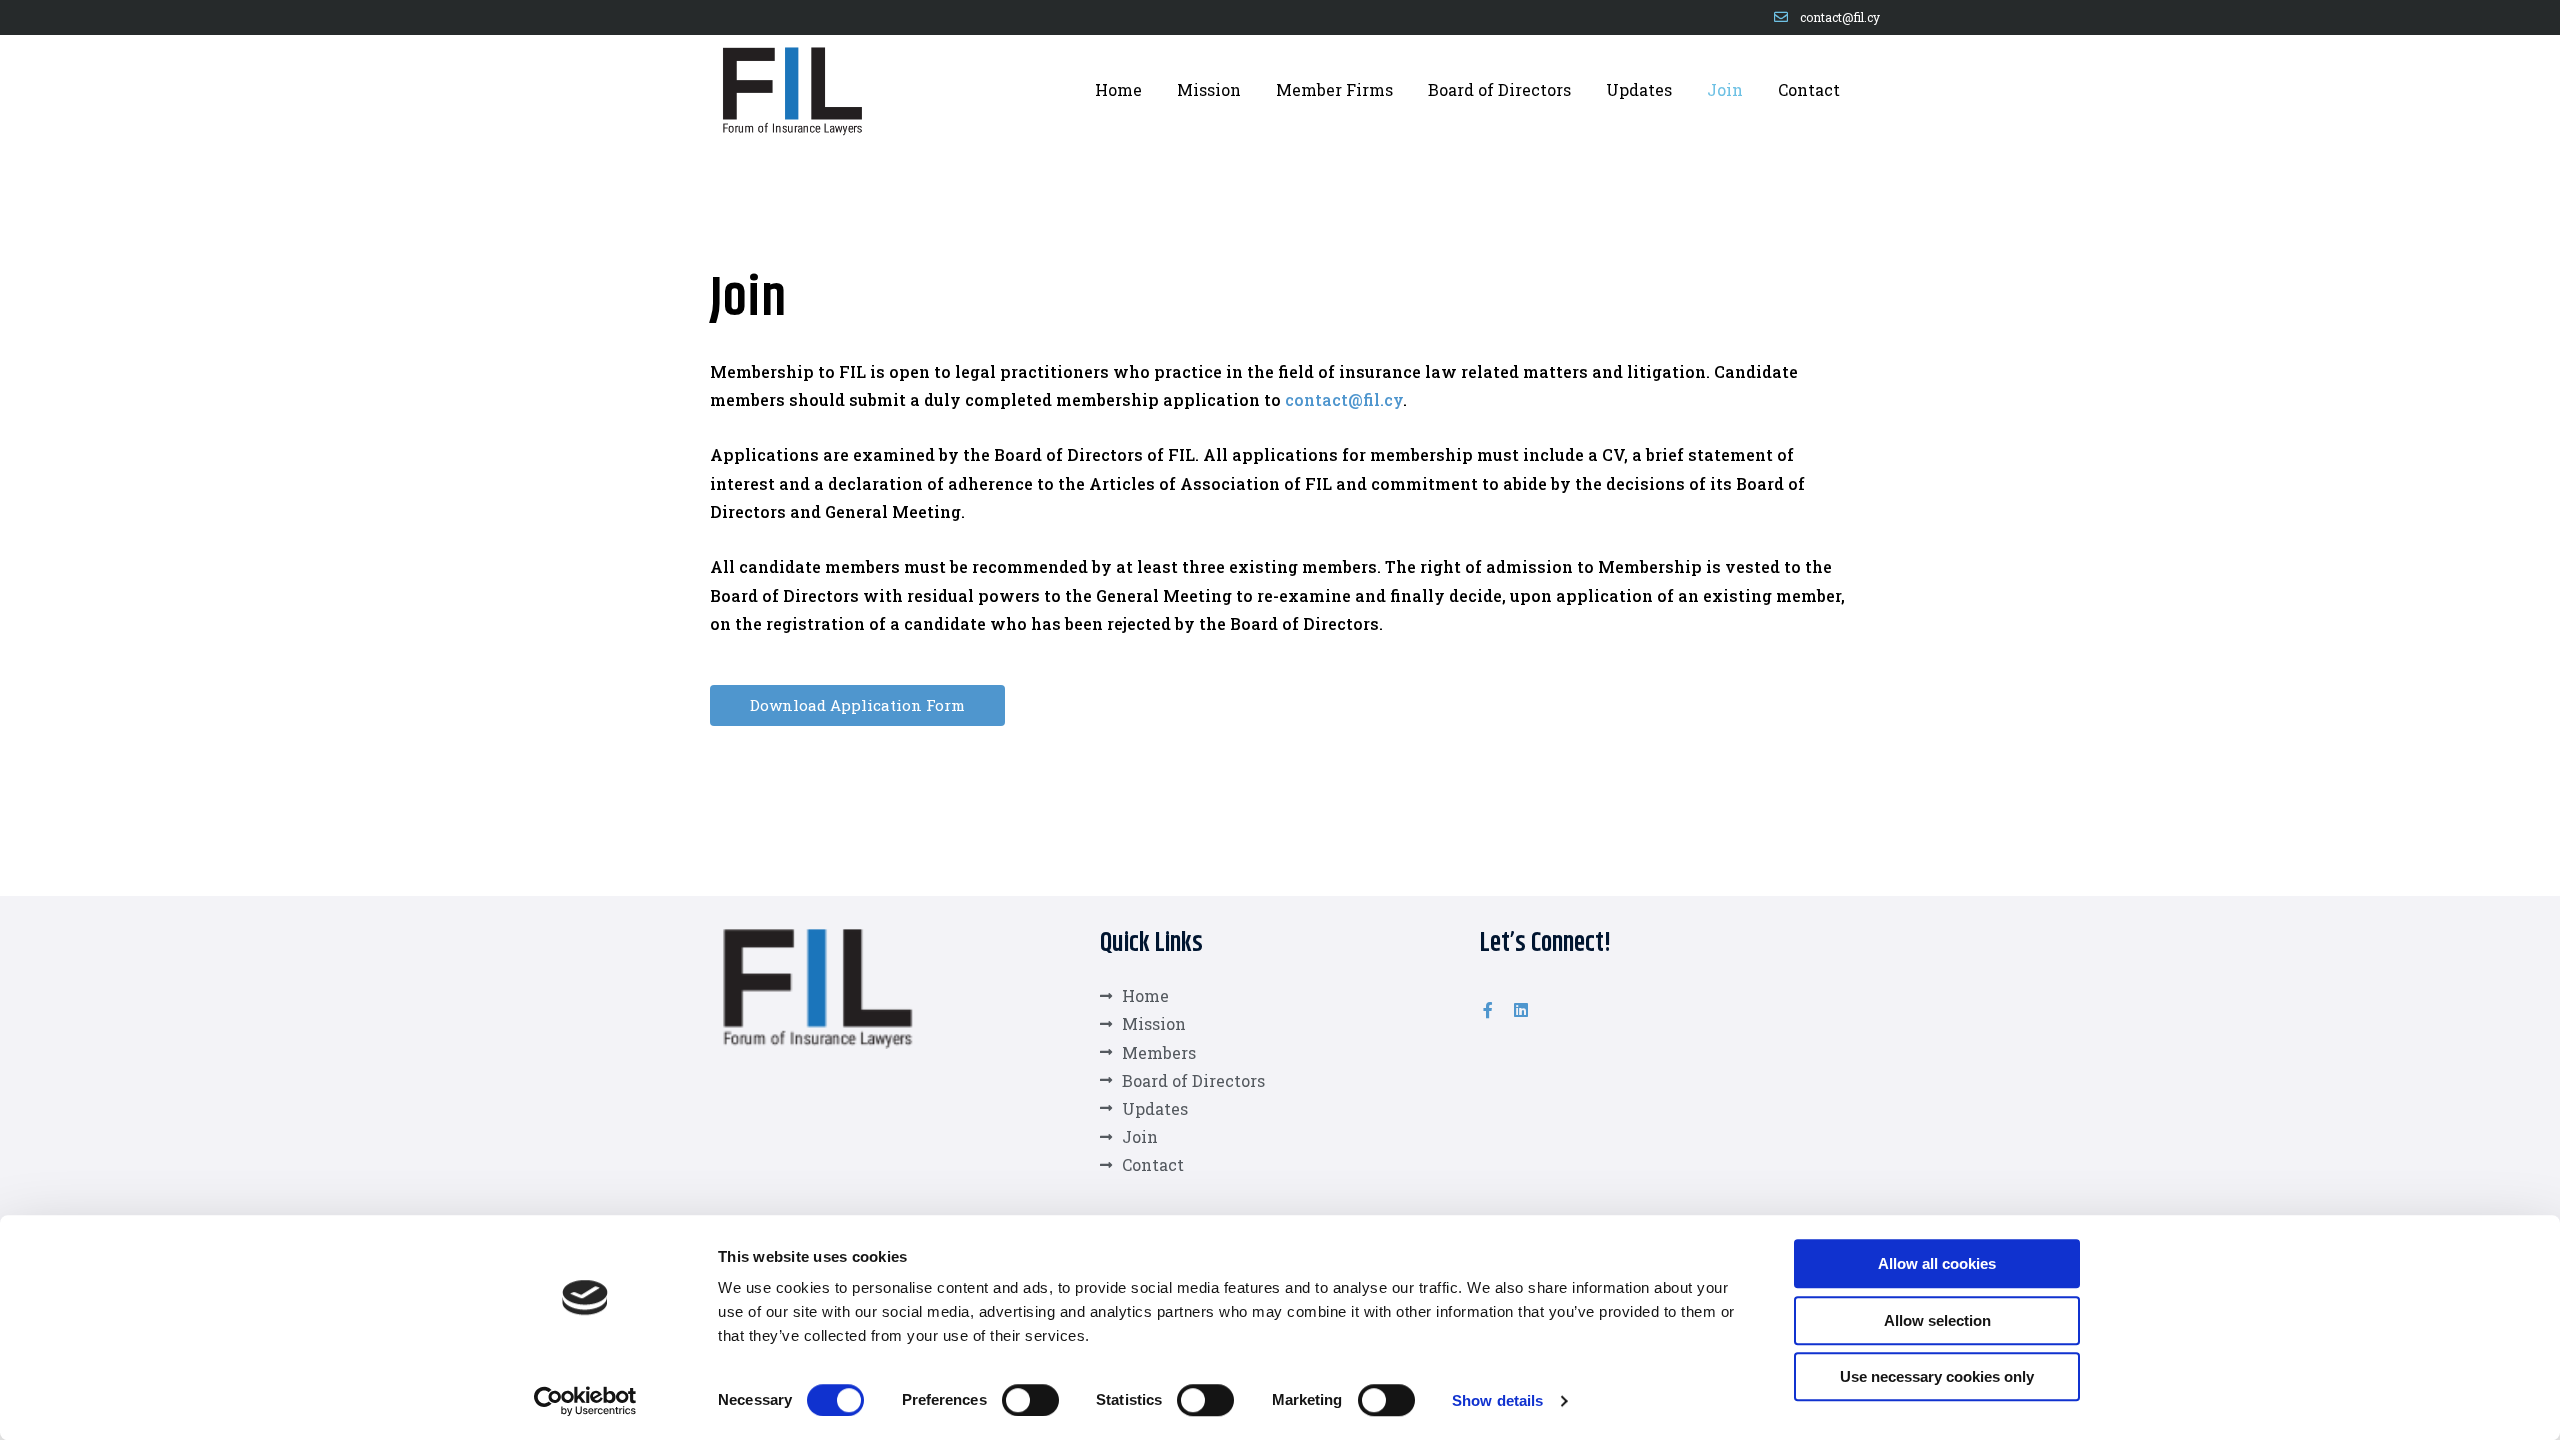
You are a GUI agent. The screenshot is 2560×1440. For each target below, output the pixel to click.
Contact (1809, 89)
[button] (857, 705)
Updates (1639, 89)
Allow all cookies (1937, 1263)
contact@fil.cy (1344, 399)
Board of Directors (1499, 89)
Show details (1497, 1400)
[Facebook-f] (1488, 1010)
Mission (1209, 89)
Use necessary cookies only (1937, 1376)
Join (1725, 89)
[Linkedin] (1521, 1010)
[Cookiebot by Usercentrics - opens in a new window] (585, 1401)
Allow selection (1937, 1320)
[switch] (1030, 1400)
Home (1118, 89)
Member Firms (1334, 89)
